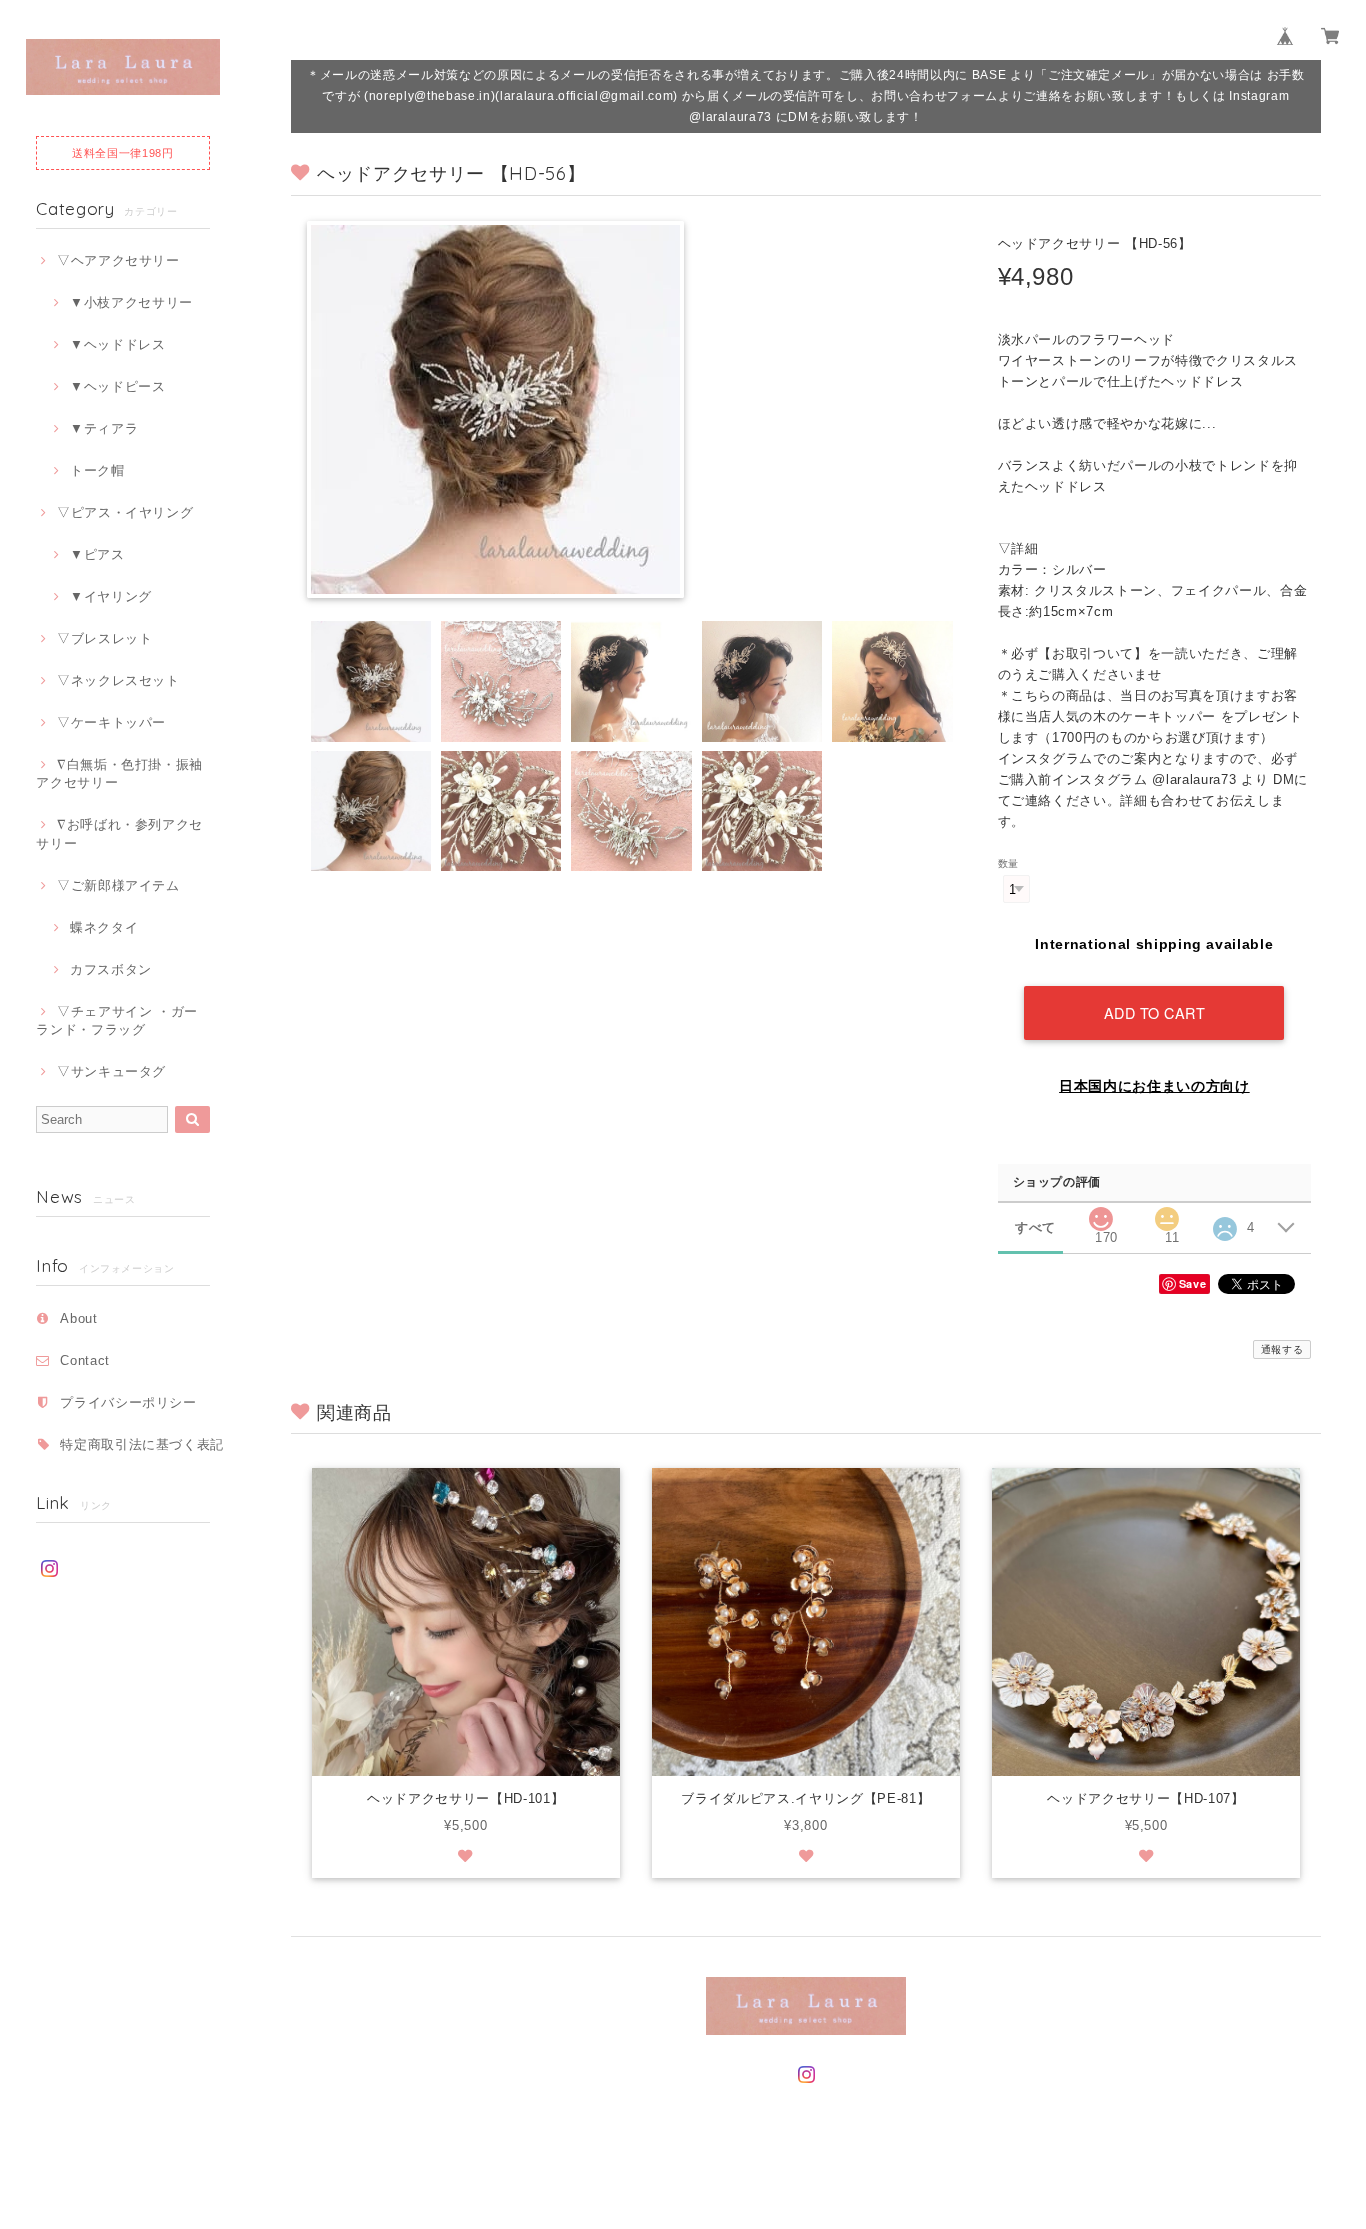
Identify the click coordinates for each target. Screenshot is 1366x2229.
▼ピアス (97, 554)
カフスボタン (111, 969)
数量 (1008, 863)
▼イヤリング (111, 596)
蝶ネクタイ (104, 927)
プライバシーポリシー (128, 1402)
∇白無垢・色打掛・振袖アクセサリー (119, 773)
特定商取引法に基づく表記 (142, 1444)
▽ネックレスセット (118, 680)
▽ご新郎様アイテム (118, 885)
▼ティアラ (104, 428)
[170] (1101, 1213)
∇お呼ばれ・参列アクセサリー (119, 833)
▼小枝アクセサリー (131, 302)
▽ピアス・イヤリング (125, 512)
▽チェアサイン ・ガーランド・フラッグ (117, 1020)
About (78, 1318)
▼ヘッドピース (117, 386)
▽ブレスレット (104, 638)
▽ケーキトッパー (111, 722)
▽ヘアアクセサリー (118, 260)
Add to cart (1155, 1012)
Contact (85, 1360)
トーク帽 (97, 470)
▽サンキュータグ (111, 1071)
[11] (1167, 1213)
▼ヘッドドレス (117, 344)
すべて (1035, 1227)
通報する (1282, 1349)
